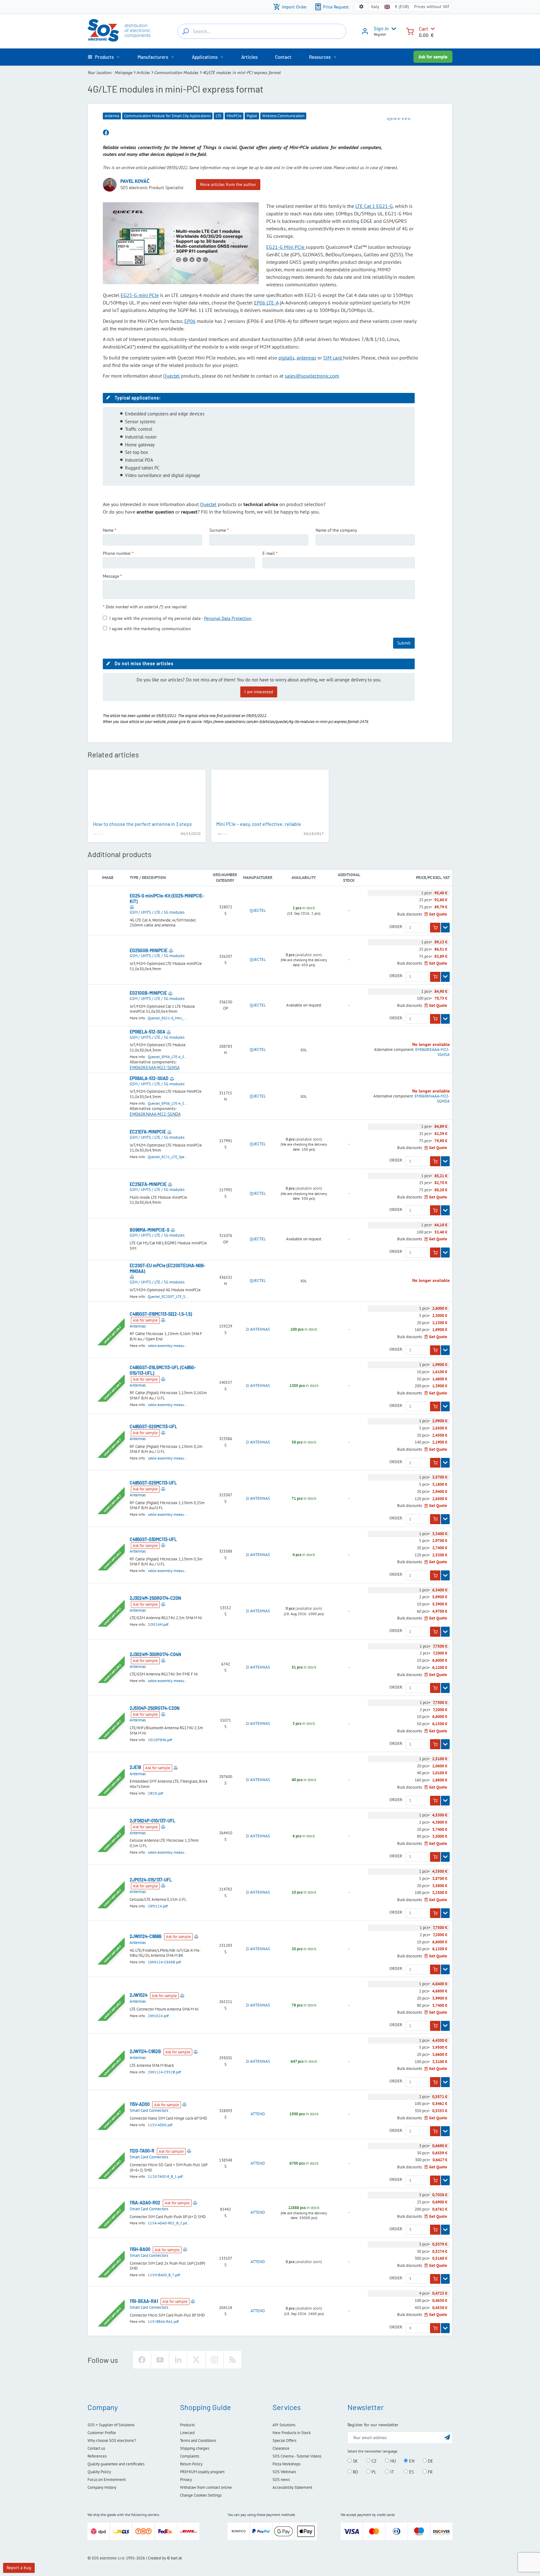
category (225, 880)
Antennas (138, 1326)
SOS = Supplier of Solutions (111, 2425)
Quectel (171, 376)
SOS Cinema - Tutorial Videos (297, 2456)
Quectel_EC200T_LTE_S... (168, 1296)
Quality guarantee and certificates (116, 2464)
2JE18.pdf (155, 1793)
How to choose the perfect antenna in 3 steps (142, 824)
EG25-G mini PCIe (140, 295)
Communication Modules (176, 73)
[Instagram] (214, 2360)
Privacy (186, 2480)
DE (430, 2461)
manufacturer (258, 878)
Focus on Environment (107, 2480)
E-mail (269, 553)
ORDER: (396, 927)
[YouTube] (160, 2360)
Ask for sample (433, 57)
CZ (373, 2461)
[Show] (445, 928)
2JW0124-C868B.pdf (164, 1962)
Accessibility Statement (292, 2487)
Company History (102, 2487)
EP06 (190, 321)
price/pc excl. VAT (433, 878)
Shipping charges (195, 2448)
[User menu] (392, 29)
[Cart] (410, 31)
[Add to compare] (132, 907)
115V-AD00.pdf (160, 2125)
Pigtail (252, 116)
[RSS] (232, 2360)
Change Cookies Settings (201, 2495)
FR (430, 2472)
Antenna (112, 116)
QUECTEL (258, 911)
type (134, 878)
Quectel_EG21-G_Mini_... (167, 1018)
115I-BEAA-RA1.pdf (163, 2321)
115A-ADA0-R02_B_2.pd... (169, 2223)
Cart (423, 29)
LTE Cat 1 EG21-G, (375, 206)
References (97, 2456)
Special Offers (284, 2440)
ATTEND (258, 2114)
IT (392, 2472)
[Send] (447, 2437)
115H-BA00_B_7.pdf (164, 2275)
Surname (218, 530)
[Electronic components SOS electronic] (119, 30)
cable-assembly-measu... (168, 1346)
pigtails (286, 358)
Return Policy (191, 2464)
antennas (306, 358)
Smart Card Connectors (149, 2110)
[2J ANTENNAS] (99, 833)
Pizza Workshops (286, 2464)
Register (380, 34)
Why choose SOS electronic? (112, 2440)
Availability (304, 878)
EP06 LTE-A (266, 303)
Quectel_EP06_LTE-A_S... (168, 1057)
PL (373, 2472)
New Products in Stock (292, 2433)
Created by (157, 2558)
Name (108, 530)
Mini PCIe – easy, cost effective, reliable (259, 824)
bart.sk (176, 2558)
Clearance (281, 2448)
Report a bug (19, 2568)
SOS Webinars (284, 2472)
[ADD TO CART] (435, 928)
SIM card (333, 358)
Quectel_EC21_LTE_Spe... (168, 1157)
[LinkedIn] (178, 2360)
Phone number (117, 553)
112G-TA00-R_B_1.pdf (165, 2176)
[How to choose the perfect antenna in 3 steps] (147, 796)
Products (187, 2425)
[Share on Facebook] (106, 133)
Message (111, 576)
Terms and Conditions (198, 2440)
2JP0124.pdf (158, 1906)
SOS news (281, 2480)
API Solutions (284, 2425)
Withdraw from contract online (206, 2487)
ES (411, 2472)
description (154, 878)
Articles (143, 73)
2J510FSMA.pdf (160, 1740)
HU (392, 2461)
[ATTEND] (222, 833)
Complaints (190, 2456)
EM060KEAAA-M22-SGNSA (155, 1067)
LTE (219, 116)
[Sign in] (365, 33)
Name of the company (336, 530)
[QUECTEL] (399, 119)
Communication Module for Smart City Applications (167, 116)
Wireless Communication (283, 116)
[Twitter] (196, 2360)
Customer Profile (102, 2433)
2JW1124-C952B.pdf (164, 2072)
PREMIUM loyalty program (202, 2472)
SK (355, 2461)
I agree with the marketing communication (150, 629)
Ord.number (225, 875)
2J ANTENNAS (258, 1329)
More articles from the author (228, 184)
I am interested (259, 692)
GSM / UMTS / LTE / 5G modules (157, 912)
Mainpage (123, 73)
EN (411, 2461)
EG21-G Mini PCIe (286, 247)
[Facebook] (142, 2360)
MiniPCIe (234, 116)
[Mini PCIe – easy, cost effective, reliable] (270, 796)
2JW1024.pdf (158, 2016)
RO (355, 2472)
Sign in (381, 28)
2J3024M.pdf (158, 1624)
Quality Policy (99, 2472)
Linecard (187, 2433)
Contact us (96, 2448)
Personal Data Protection (228, 618)
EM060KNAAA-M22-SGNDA (155, 1114)
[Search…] (186, 31)
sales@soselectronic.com (312, 376)
